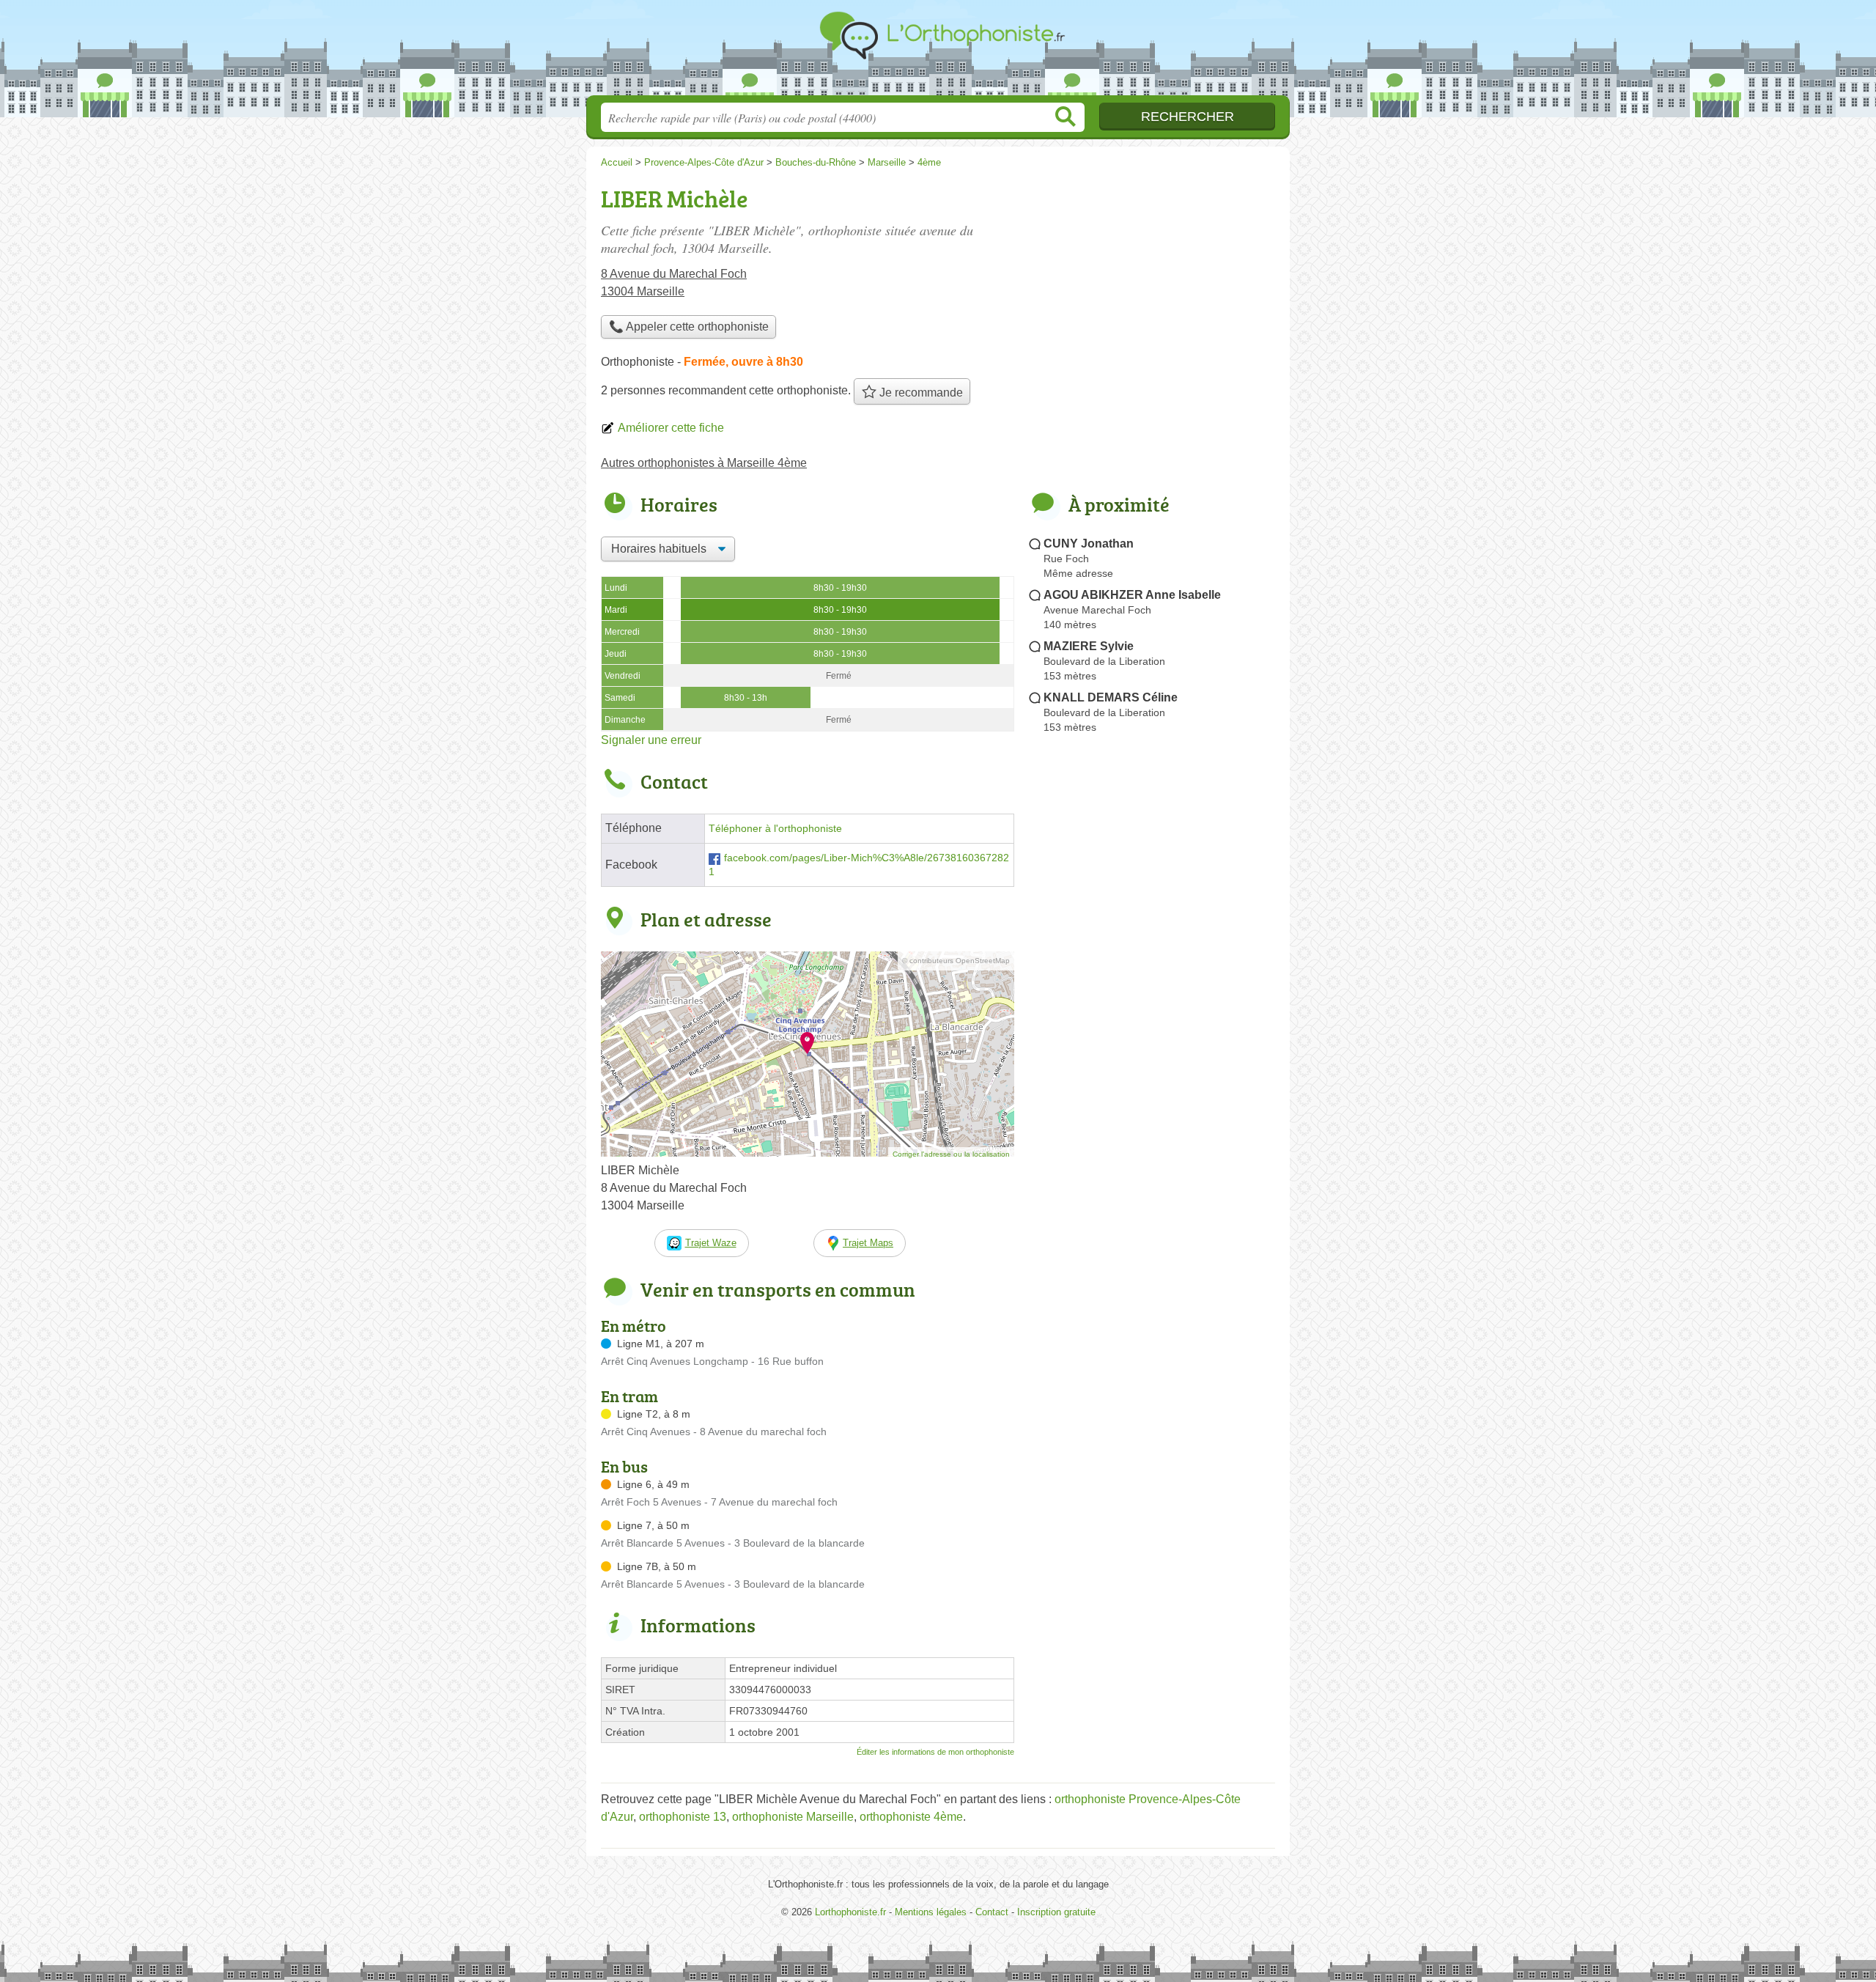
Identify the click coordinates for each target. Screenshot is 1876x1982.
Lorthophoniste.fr (938, 52)
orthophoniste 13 (683, 1817)
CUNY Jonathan (1089, 544)
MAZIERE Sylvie (1089, 646)
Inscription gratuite (1056, 1912)
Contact (992, 1912)
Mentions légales (931, 1912)
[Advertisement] (1152, 1080)
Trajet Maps (868, 1243)
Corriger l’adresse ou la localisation (951, 1154)
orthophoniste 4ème (911, 1817)
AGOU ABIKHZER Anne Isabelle (1132, 595)
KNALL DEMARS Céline (1111, 697)
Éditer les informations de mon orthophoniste (935, 1752)
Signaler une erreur (651, 740)
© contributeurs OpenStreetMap (956, 961)
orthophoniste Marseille (793, 1817)
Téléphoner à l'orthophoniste (775, 829)
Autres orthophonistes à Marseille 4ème (704, 463)
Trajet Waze (711, 1243)
